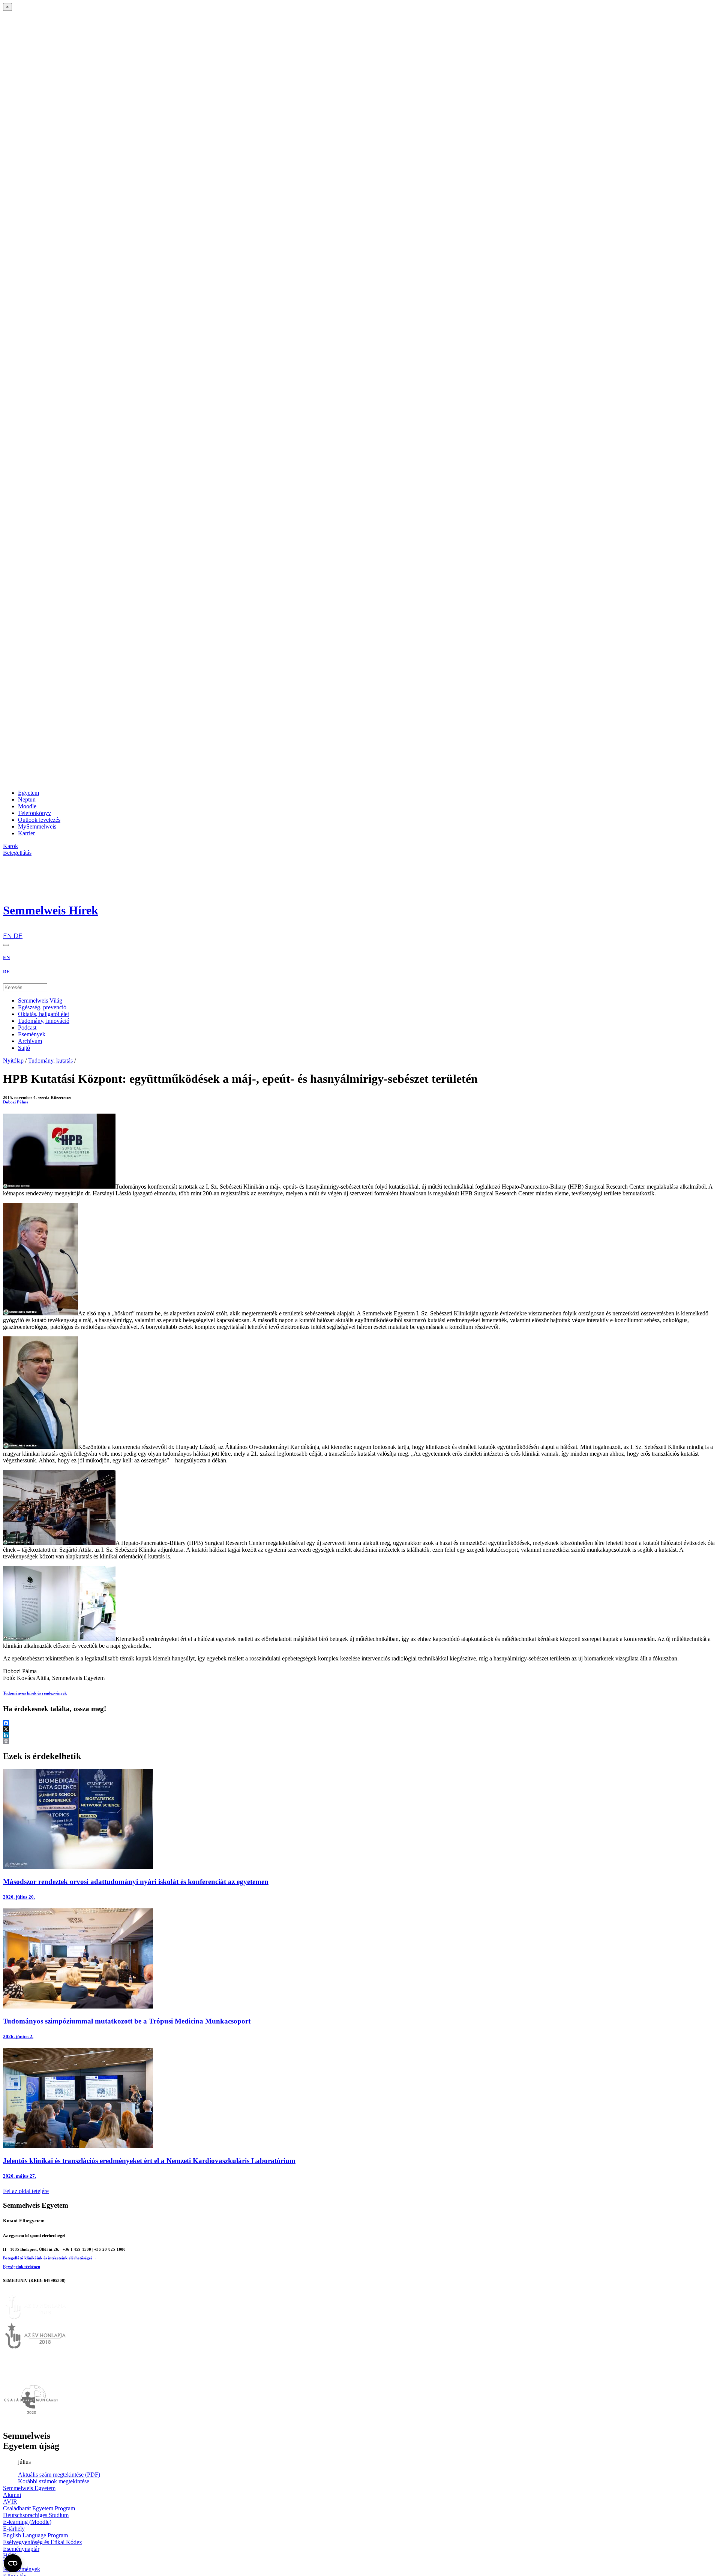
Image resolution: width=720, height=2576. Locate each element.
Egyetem (28, 793)
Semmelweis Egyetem (29, 2488)
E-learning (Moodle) (27, 2522)
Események (32, 1034)
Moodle (27, 806)
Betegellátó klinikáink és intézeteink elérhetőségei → (50, 2258)
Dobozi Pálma (16, 1102)
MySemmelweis (37, 826)
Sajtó (24, 1048)
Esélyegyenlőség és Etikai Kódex (43, 2542)
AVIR (10, 2502)
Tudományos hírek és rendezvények (35, 1693)
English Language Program (35, 2535)
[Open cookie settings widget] (13, 2563)
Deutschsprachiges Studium (36, 2515)
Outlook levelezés (39, 820)
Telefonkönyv (34, 813)
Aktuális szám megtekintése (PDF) (59, 2475)
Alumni (12, 2495)
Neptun (27, 799)
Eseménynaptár (21, 2549)
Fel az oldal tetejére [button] (26, 2191)
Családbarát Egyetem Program (39, 2508)
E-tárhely (14, 2529)
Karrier (26, 833)
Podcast (27, 1028)
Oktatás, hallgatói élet (43, 1014)
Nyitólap (13, 1061)
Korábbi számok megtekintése (54, 2481)
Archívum (30, 1041)
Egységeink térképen (22, 2267)
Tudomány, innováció (44, 1021)
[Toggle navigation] (6, 945)
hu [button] (6, 929)
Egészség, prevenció (42, 1007)
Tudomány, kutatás (50, 1061)
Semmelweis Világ (40, 1001)
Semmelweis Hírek (51, 910)
